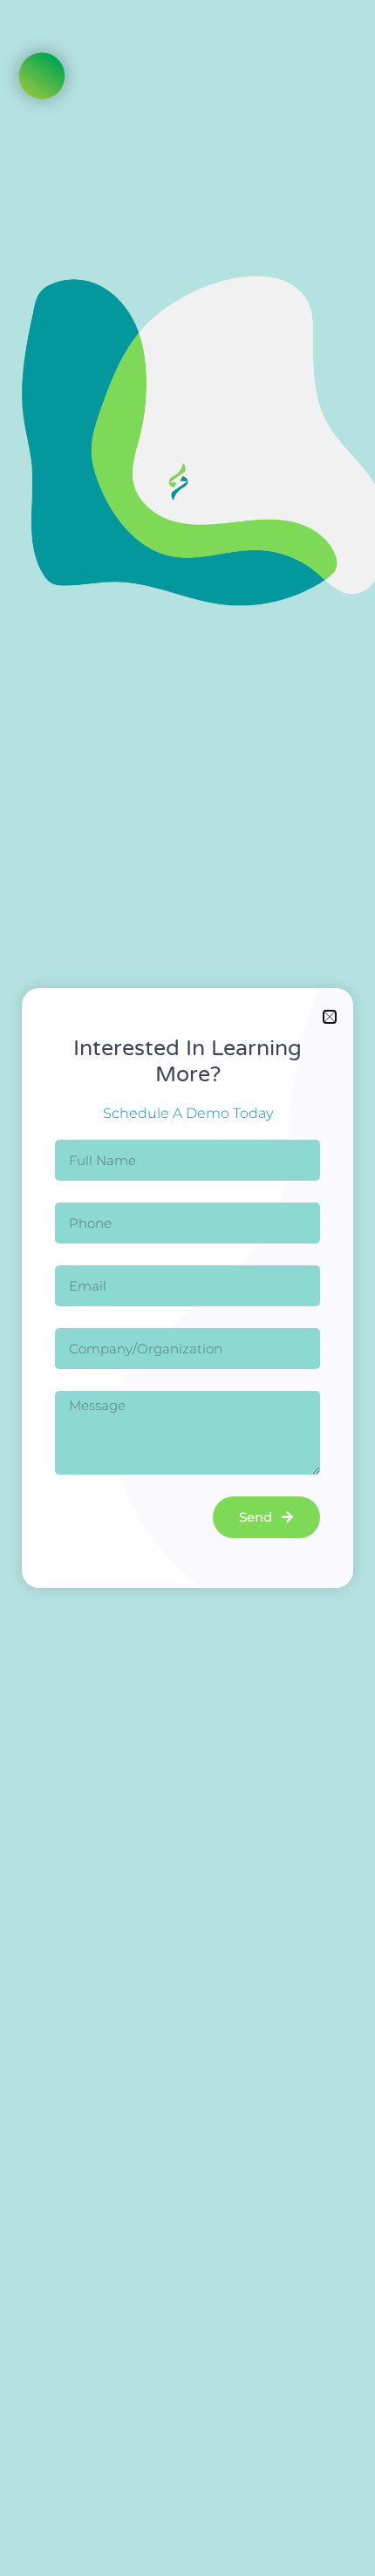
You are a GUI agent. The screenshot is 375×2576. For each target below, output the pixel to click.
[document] (187, 1288)
